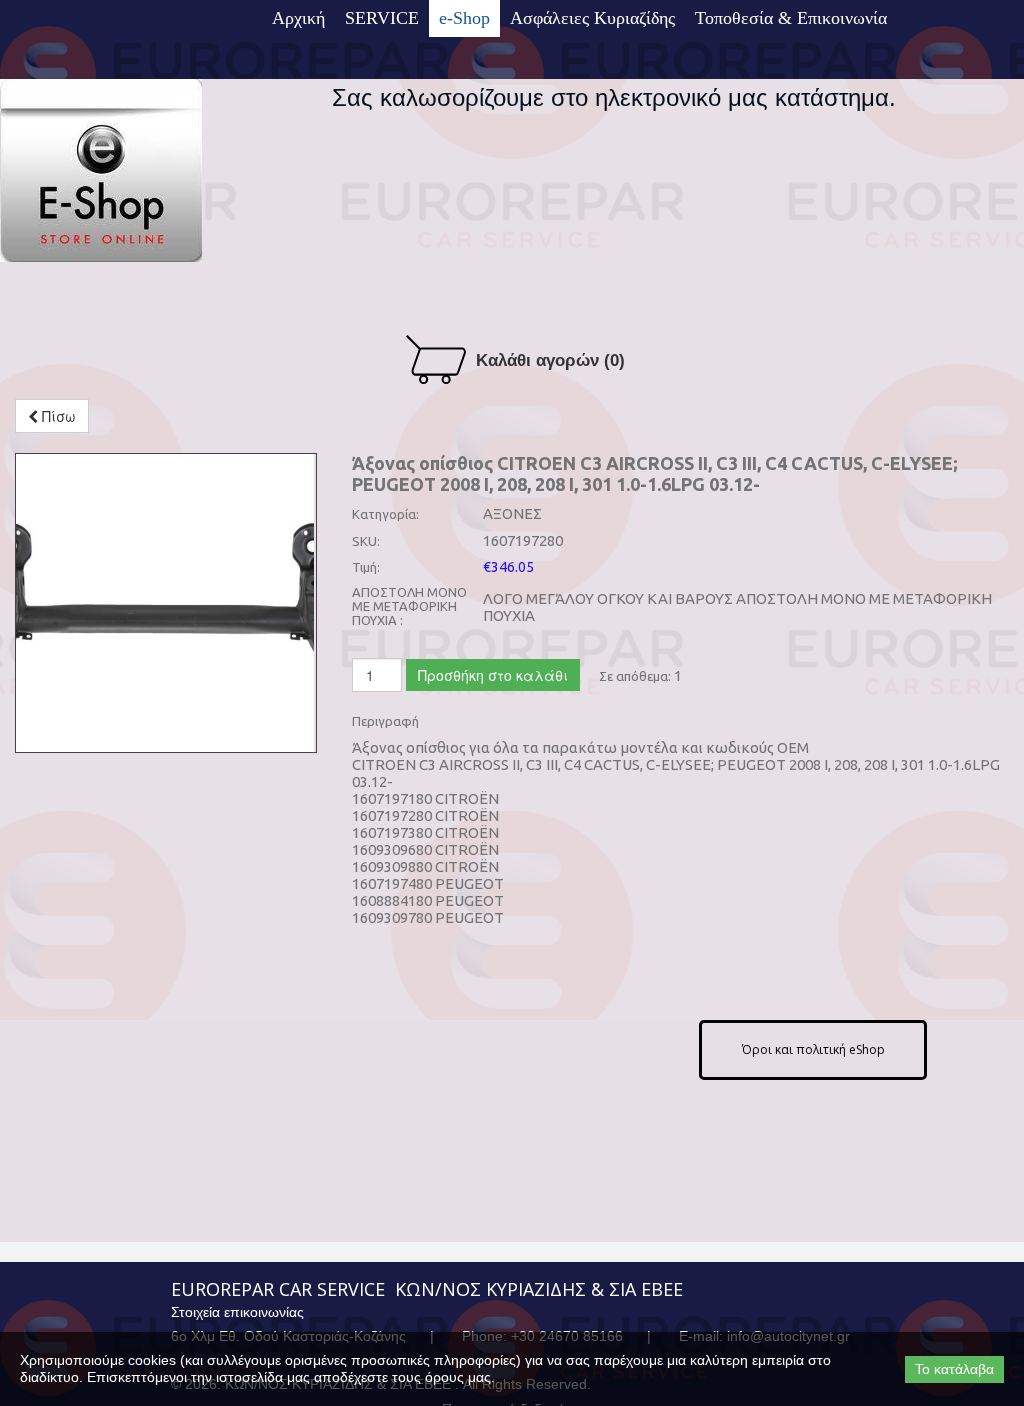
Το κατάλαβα (954, 1369)
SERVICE (382, 18)
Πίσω (57, 416)
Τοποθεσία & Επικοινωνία (791, 18)
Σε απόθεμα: (635, 676)
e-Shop (464, 18)
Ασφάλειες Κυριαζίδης (592, 18)
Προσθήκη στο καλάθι (493, 675)
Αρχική (298, 18)
